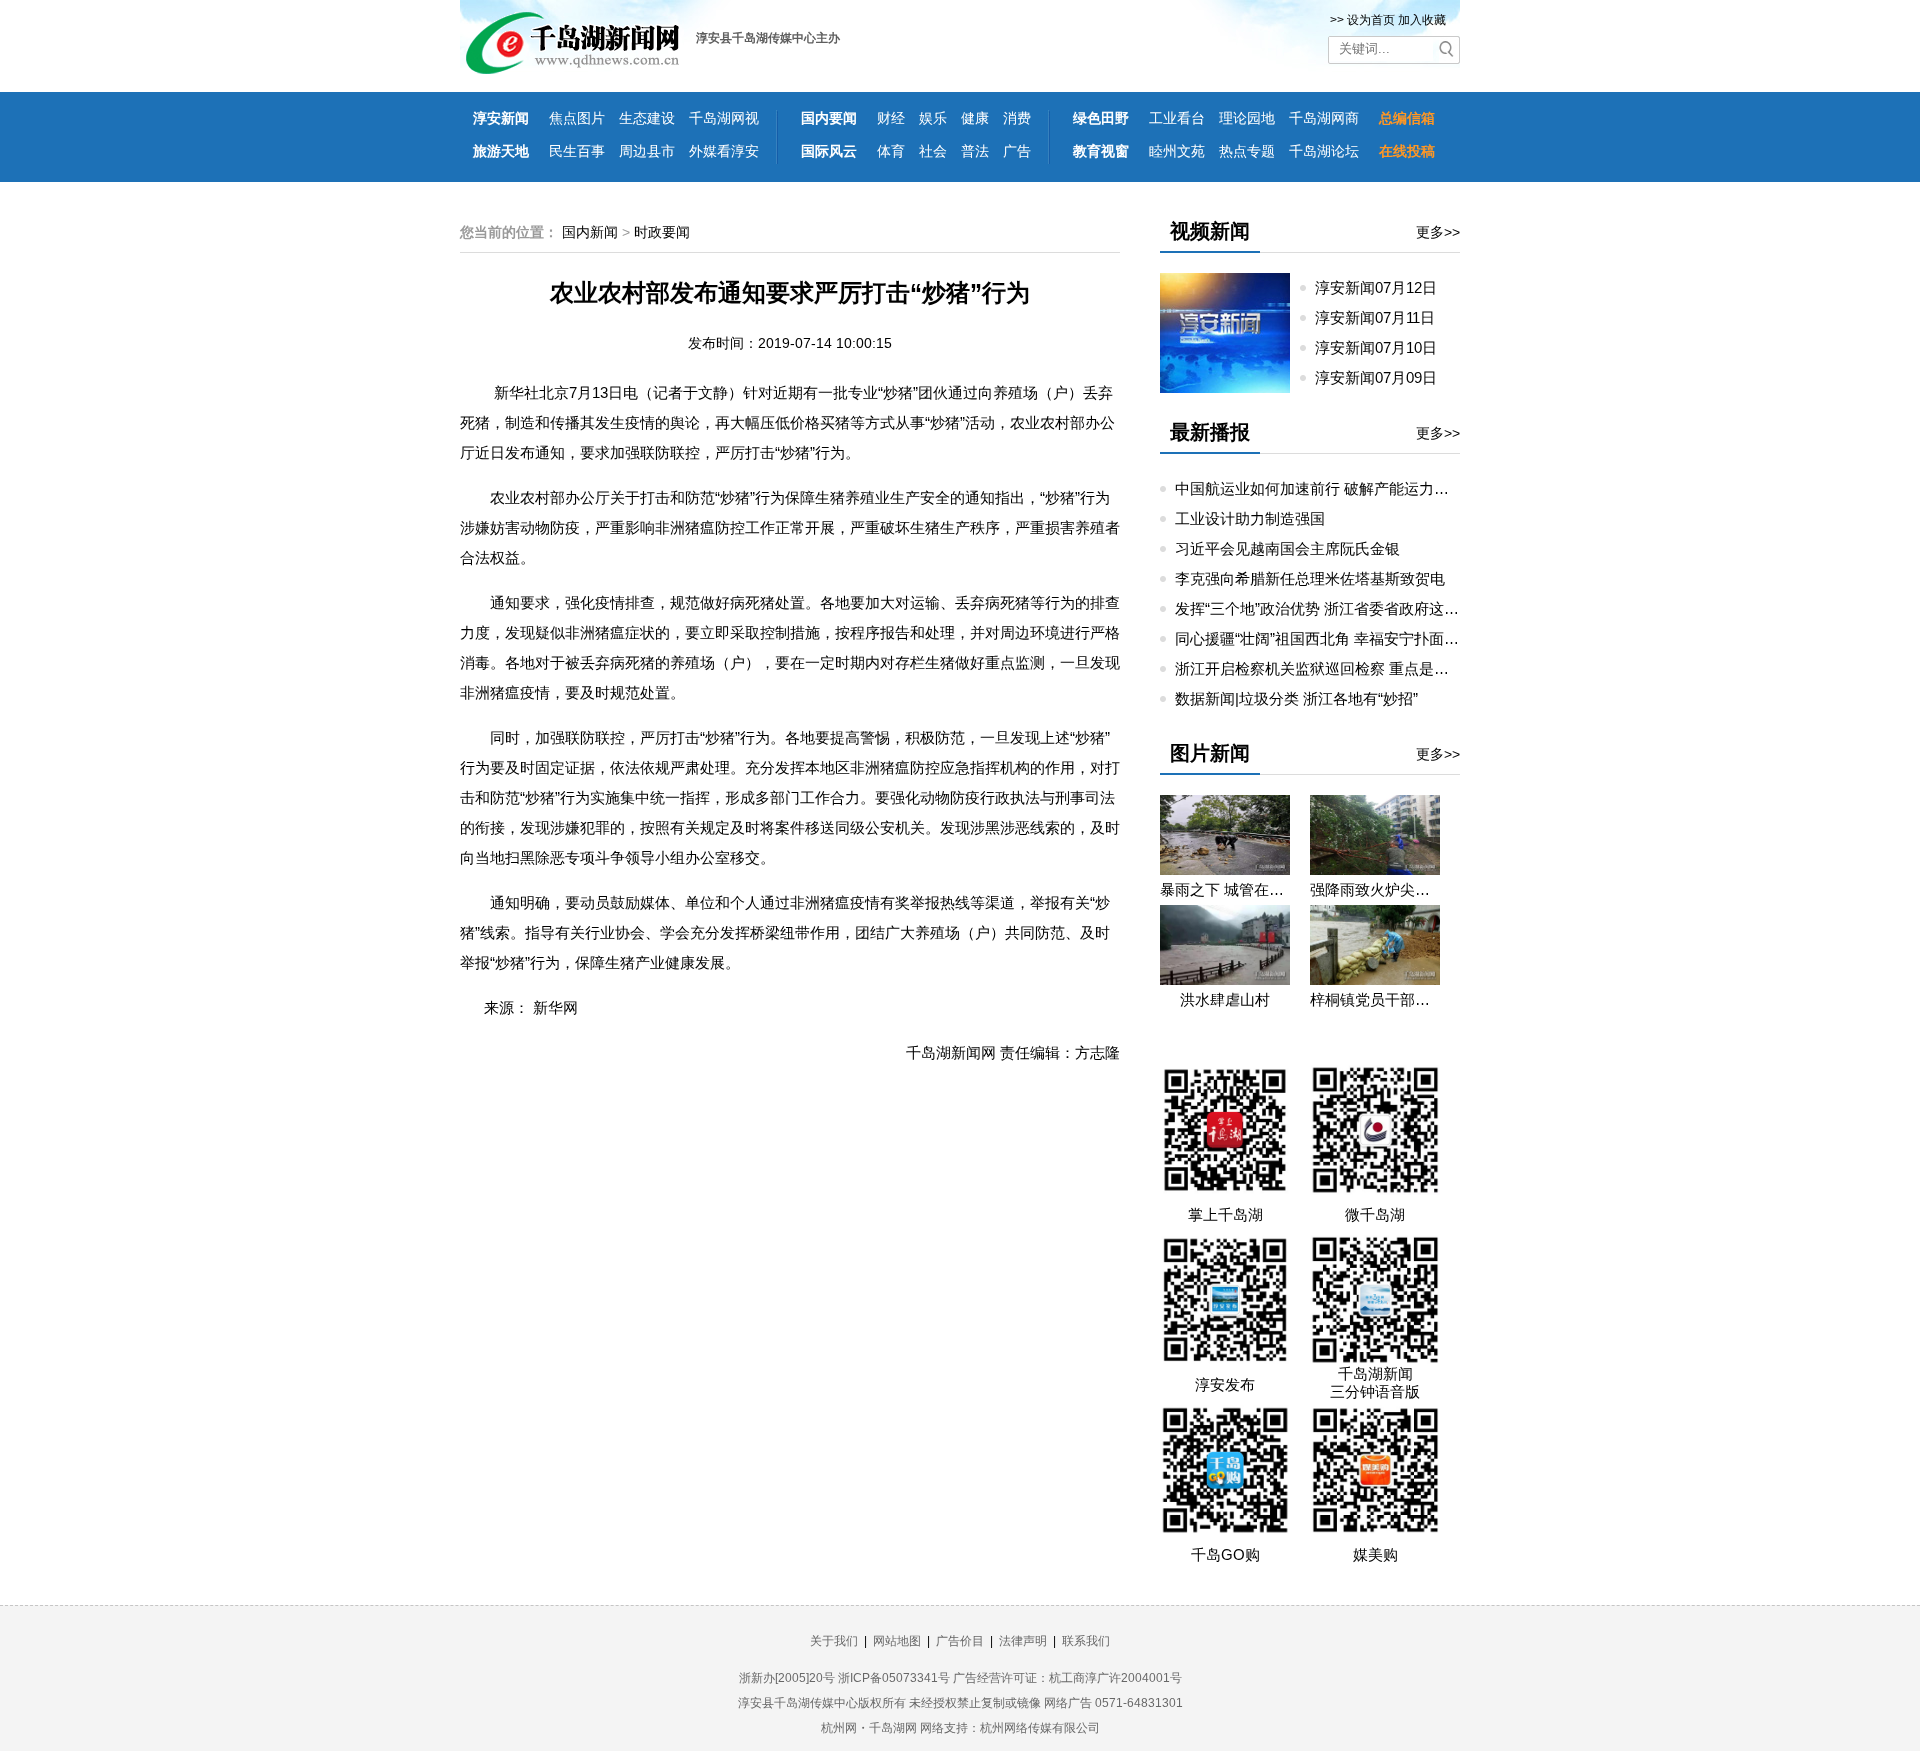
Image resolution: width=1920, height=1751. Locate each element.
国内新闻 (590, 232)
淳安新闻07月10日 (1384, 347)
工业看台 (1177, 118)
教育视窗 (1101, 151)
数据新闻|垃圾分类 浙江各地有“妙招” (1296, 698)
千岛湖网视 (724, 118)
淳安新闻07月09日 (1384, 377)
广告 (1017, 151)
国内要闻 (829, 118)
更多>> (1438, 232)
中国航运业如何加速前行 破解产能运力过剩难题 (1334, 488)
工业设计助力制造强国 (1250, 518)
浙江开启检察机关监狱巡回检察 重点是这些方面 (1334, 668)
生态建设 (647, 118)
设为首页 (1371, 20)
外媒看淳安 (724, 151)
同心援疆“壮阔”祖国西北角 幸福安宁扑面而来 (1324, 638)
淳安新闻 (501, 118)
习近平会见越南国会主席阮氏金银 (1287, 548)
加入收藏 (1422, 20)
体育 (891, 151)
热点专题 (1247, 151)
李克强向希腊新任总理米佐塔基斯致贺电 (1310, 578)
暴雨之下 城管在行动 (1225, 889)
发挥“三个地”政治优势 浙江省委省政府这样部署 (1332, 608)
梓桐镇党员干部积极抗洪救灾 (1375, 999)
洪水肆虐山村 (1225, 999)
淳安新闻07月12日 (1384, 287)
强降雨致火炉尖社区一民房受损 (1375, 889)
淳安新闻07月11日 (1383, 317)
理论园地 (1247, 118)
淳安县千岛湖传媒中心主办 (768, 38)
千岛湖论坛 (1324, 151)
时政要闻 (662, 232)
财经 (891, 118)
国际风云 (829, 151)
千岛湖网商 (1324, 118)
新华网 (555, 1007)
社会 (933, 151)
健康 (975, 118)
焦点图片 (577, 118)
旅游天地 (501, 151)
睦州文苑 (1177, 151)
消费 (1017, 118)
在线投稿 (1407, 151)
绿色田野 (1101, 118)
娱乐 (933, 118)
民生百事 (577, 151)
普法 (975, 151)
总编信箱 (1407, 118)
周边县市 (647, 151)
